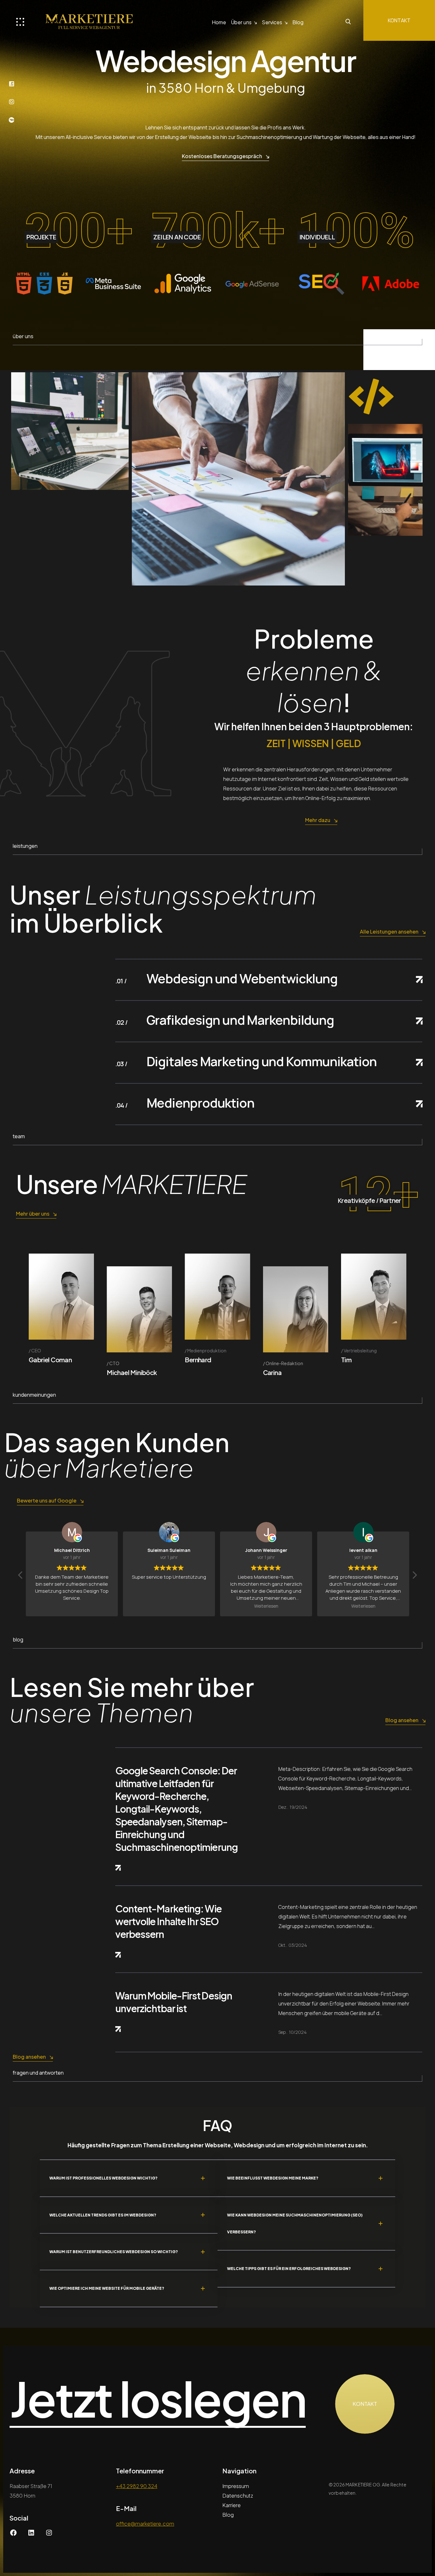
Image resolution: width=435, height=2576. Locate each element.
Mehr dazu (318, 820)
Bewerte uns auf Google (47, 1500)
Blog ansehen (402, 1720)
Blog (298, 22)
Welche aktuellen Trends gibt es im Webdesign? (103, 2215)
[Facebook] (13, 2534)
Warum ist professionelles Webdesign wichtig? (103, 2178)
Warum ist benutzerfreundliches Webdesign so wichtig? (114, 2252)
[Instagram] (49, 2534)
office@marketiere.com (145, 2524)
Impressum (236, 2486)
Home (219, 22)
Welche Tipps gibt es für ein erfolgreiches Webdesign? (289, 2269)
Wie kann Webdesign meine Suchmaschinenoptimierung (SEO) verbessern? (295, 2223)
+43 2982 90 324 (137, 2486)
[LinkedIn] (31, 2534)
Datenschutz (238, 2496)
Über (241, 22)
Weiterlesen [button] (72, 1606)
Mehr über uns (33, 1214)
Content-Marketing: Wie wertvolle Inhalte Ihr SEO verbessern (168, 1921)
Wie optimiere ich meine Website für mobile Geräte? (107, 2288)
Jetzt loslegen (158, 2399)
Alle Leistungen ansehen (389, 931)
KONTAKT (399, 20)
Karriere (232, 2505)
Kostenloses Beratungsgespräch (222, 156)
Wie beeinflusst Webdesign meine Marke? (273, 2178)
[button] (414, 1577)
